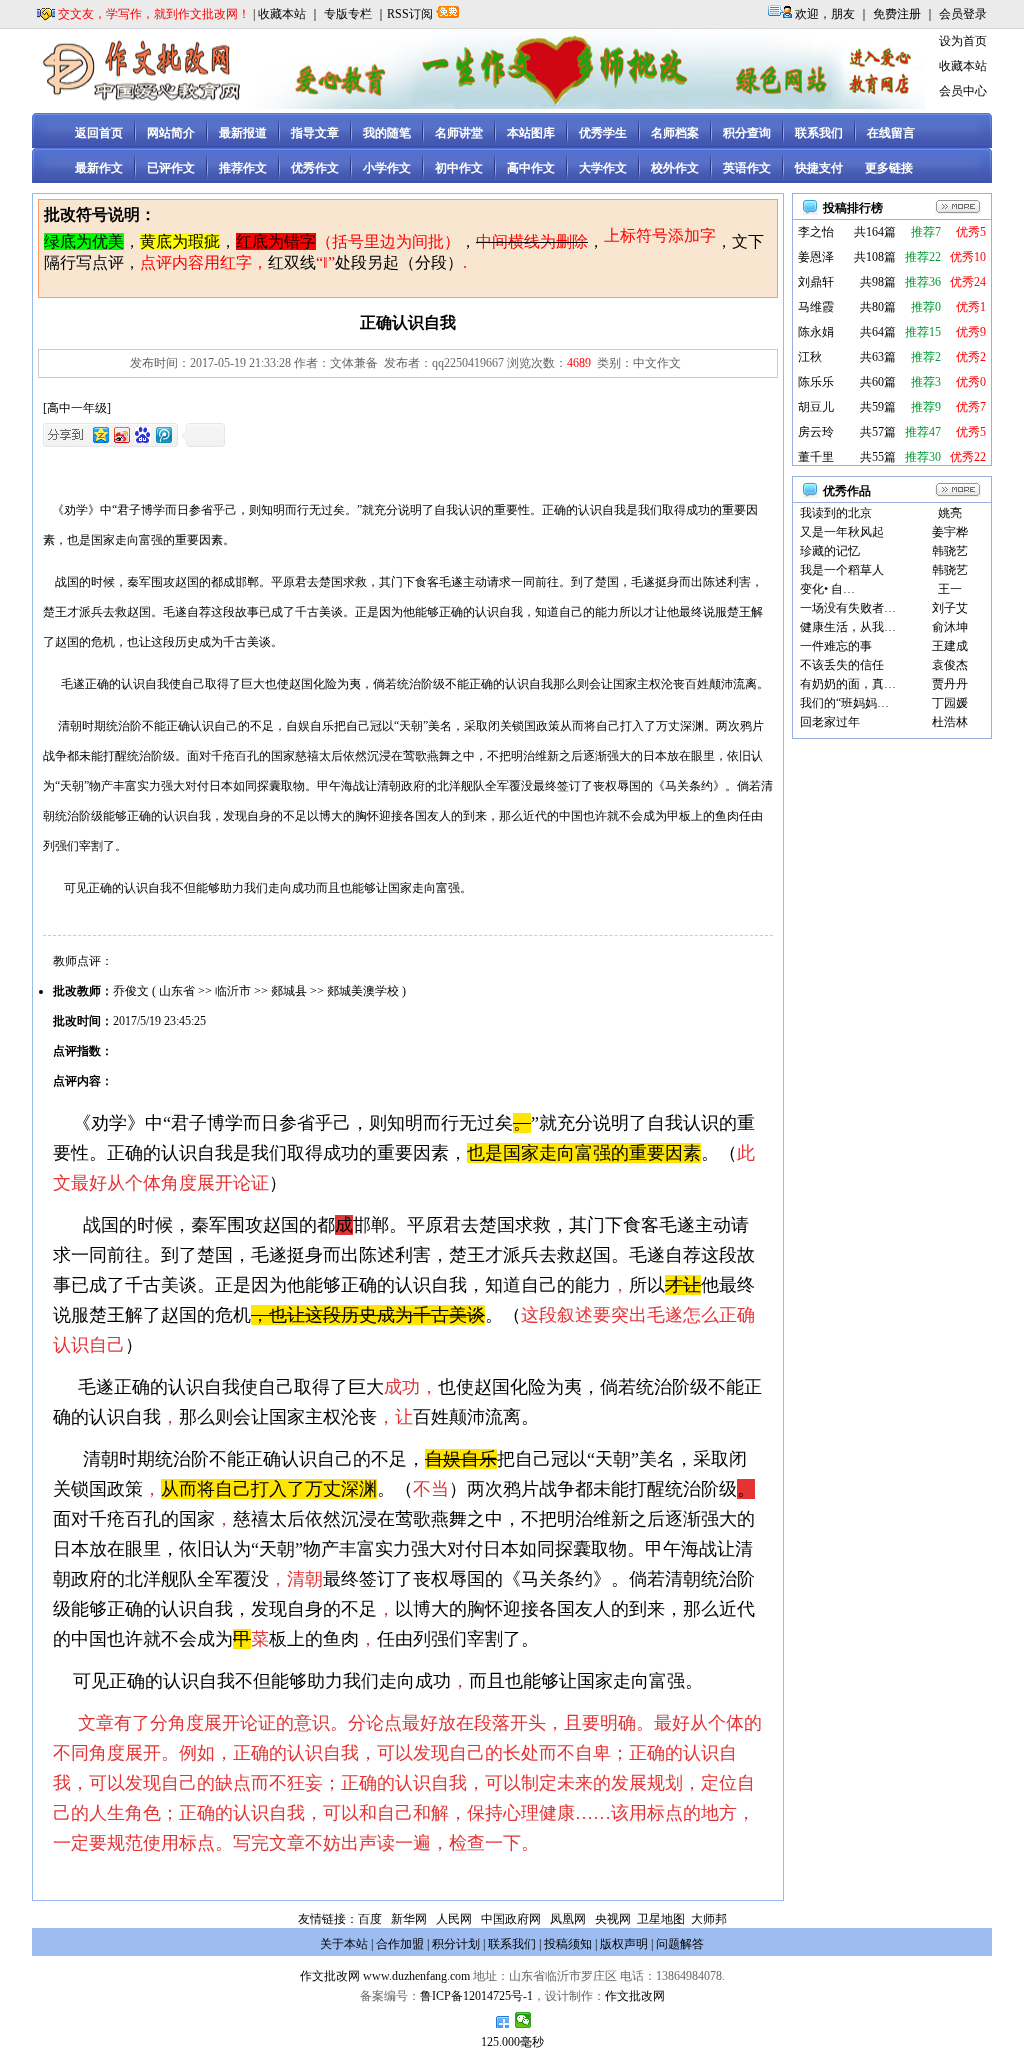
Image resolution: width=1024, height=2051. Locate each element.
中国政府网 (511, 1919)
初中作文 (459, 168)
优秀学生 (603, 133)
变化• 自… (827, 589)
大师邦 (707, 1919)
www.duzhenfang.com (416, 1976)
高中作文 (531, 168)
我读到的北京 (836, 513)
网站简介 (171, 133)
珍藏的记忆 (830, 551)
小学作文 (387, 168)
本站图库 (531, 133)
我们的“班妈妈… (844, 703)
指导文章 (315, 133)
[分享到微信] (523, 2020)
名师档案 (675, 133)
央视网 (613, 1919)
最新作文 (99, 168)
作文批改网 (330, 1976)
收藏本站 (282, 14)
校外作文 (675, 168)
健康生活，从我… (848, 627)
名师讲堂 (459, 133)
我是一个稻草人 (842, 570)
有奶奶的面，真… (848, 684)
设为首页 (963, 41)
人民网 (454, 1919)
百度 (370, 1919)
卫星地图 (661, 1919)
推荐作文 (243, 168)
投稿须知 (568, 1944)
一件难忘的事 (836, 646)
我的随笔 (387, 133)
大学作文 (603, 168)
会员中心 (963, 91)
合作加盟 (400, 1944)
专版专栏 (348, 14)
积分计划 (456, 1944)
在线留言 (891, 133)
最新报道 (243, 133)
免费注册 (897, 14)
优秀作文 (315, 168)
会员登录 (963, 14)
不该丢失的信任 (842, 665)
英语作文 (747, 168)
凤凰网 (568, 1919)
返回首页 (99, 133)
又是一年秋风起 (842, 532)
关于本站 (344, 1944)
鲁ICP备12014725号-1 (476, 1996)
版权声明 (624, 1944)
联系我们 (819, 133)
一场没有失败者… (848, 608)
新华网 (409, 1919)
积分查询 (747, 133)
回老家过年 (830, 722)
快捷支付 (819, 168)
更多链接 (889, 168)
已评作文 (171, 168)
